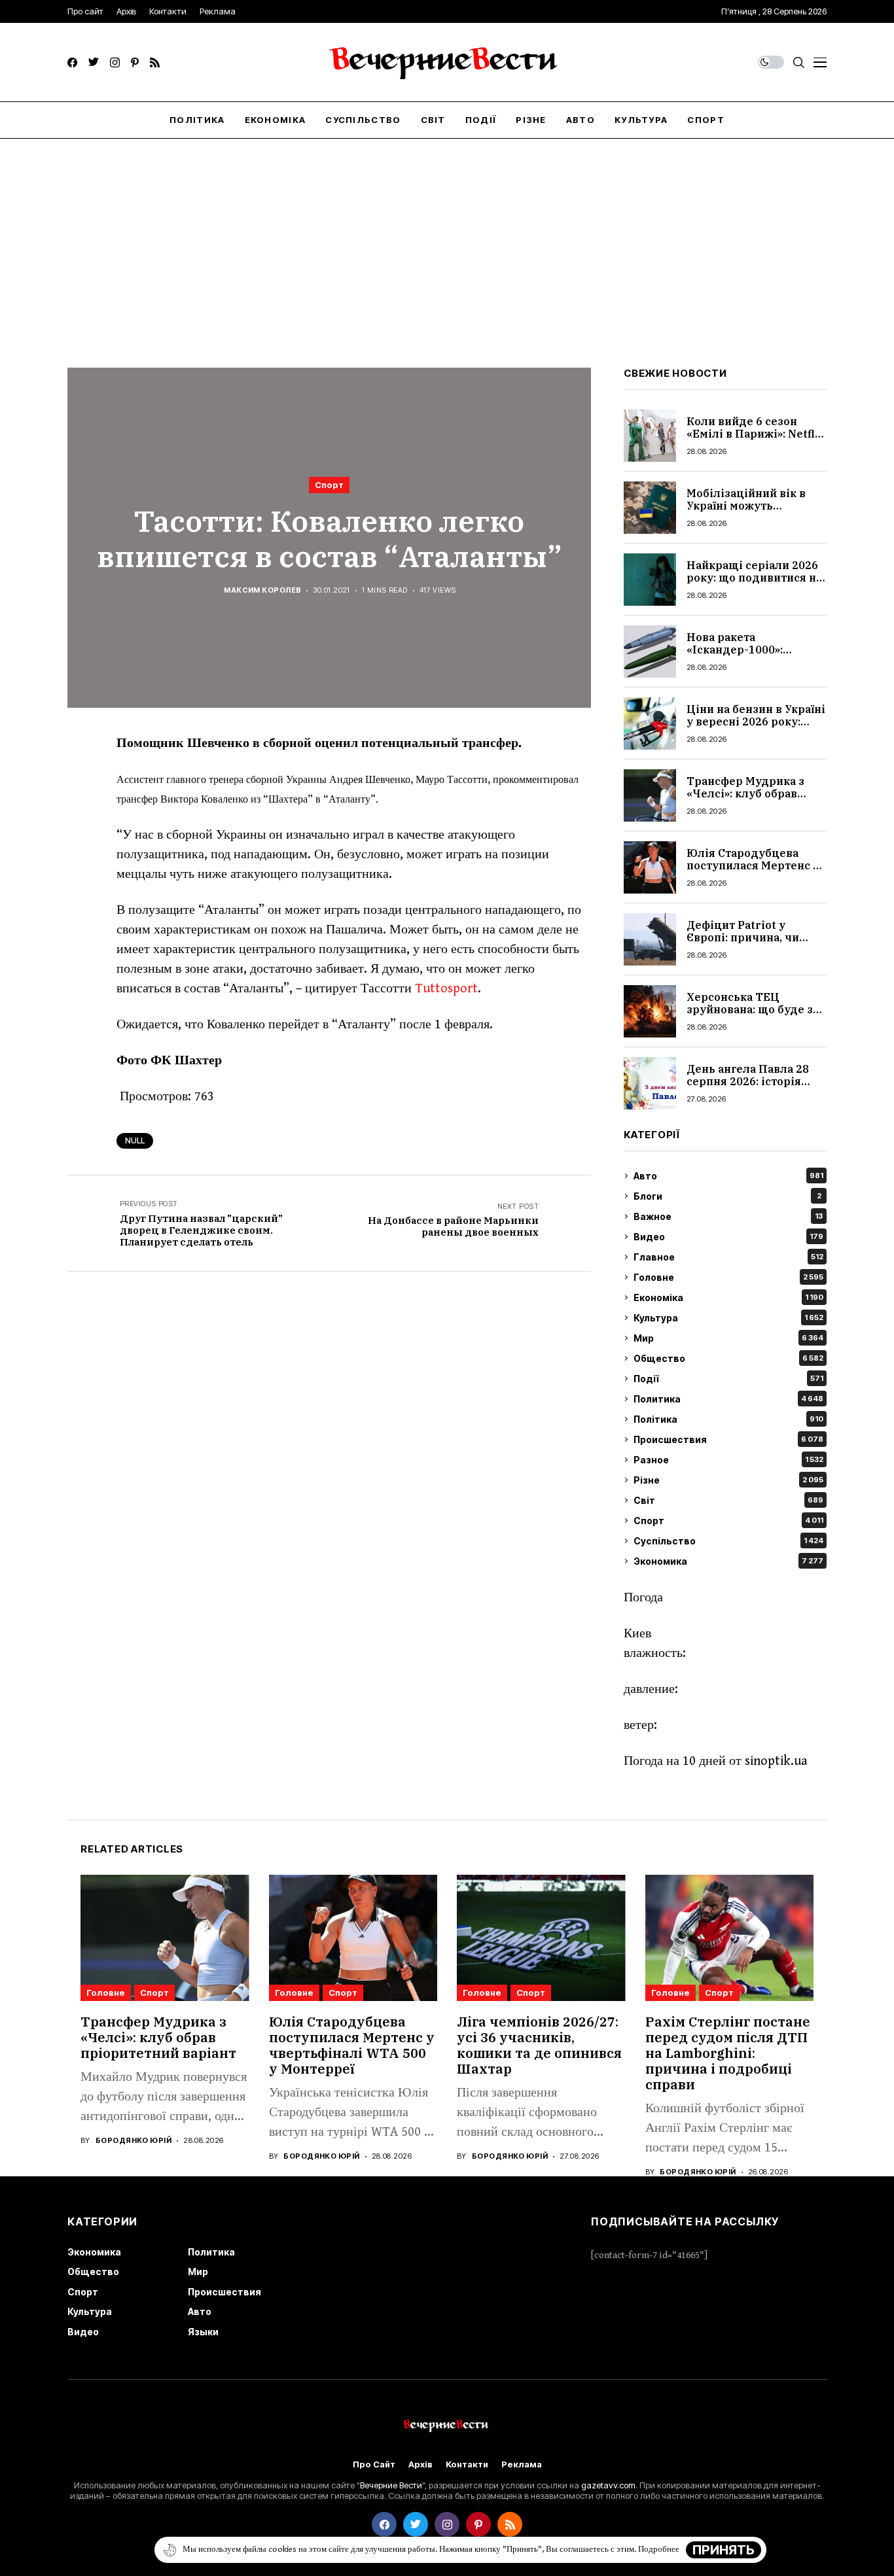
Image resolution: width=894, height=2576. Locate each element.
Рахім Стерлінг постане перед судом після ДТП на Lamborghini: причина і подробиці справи (728, 2053)
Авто (728, 1176)
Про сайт (374, 2464)
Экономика (728, 1561)
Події (728, 1379)
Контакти (467, 2464)
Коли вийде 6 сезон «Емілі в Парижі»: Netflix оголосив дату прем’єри (756, 434)
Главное (728, 1257)
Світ (728, 1500)
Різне (728, 1480)
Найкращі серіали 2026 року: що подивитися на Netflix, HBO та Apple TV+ (754, 584)
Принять (724, 2550)
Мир (728, 1338)
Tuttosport (446, 989)
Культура (728, 1318)
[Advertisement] (447, 237)
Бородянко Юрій (134, 2141)
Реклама (522, 2464)
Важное (728, 1216)
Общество (728, 1358)
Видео (728, 1237)
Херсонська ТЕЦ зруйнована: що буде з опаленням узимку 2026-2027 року (757, 1016)
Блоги (727, 1196)
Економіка (728, 1297)
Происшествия (728, 1439)
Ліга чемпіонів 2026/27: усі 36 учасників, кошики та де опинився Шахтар (539, 2045)
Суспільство (728, 1541)
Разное (728, 1460)
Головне (728, 1277)
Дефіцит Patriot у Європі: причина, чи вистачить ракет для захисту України (745, 944)
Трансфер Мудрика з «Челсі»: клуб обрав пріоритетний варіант (749, 793)
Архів (420, 2464)
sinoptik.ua (776, 1761)
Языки (203, 2332)
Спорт (329, 485)
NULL (135, 1140)
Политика (728, 1399)
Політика (728, 1419)
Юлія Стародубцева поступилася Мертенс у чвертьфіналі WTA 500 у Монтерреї (755, 872)
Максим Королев (262, 590)
